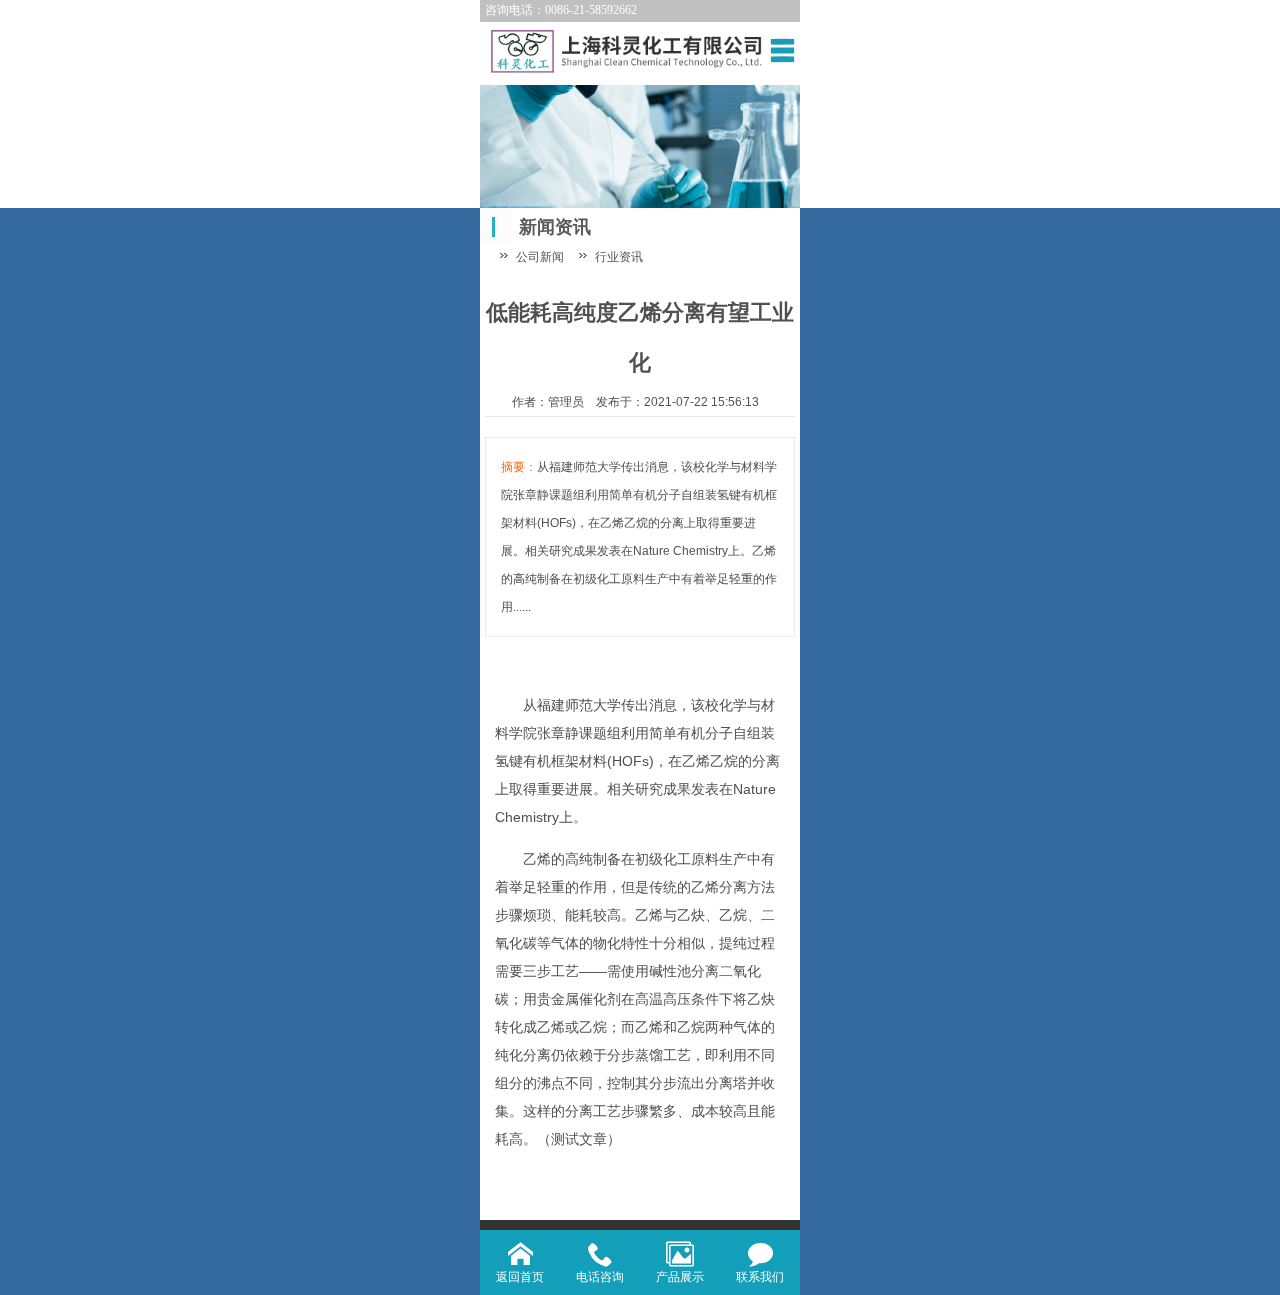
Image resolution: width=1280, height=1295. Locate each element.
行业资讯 (619, 257)
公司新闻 (540, 257)
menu (782, 50)
